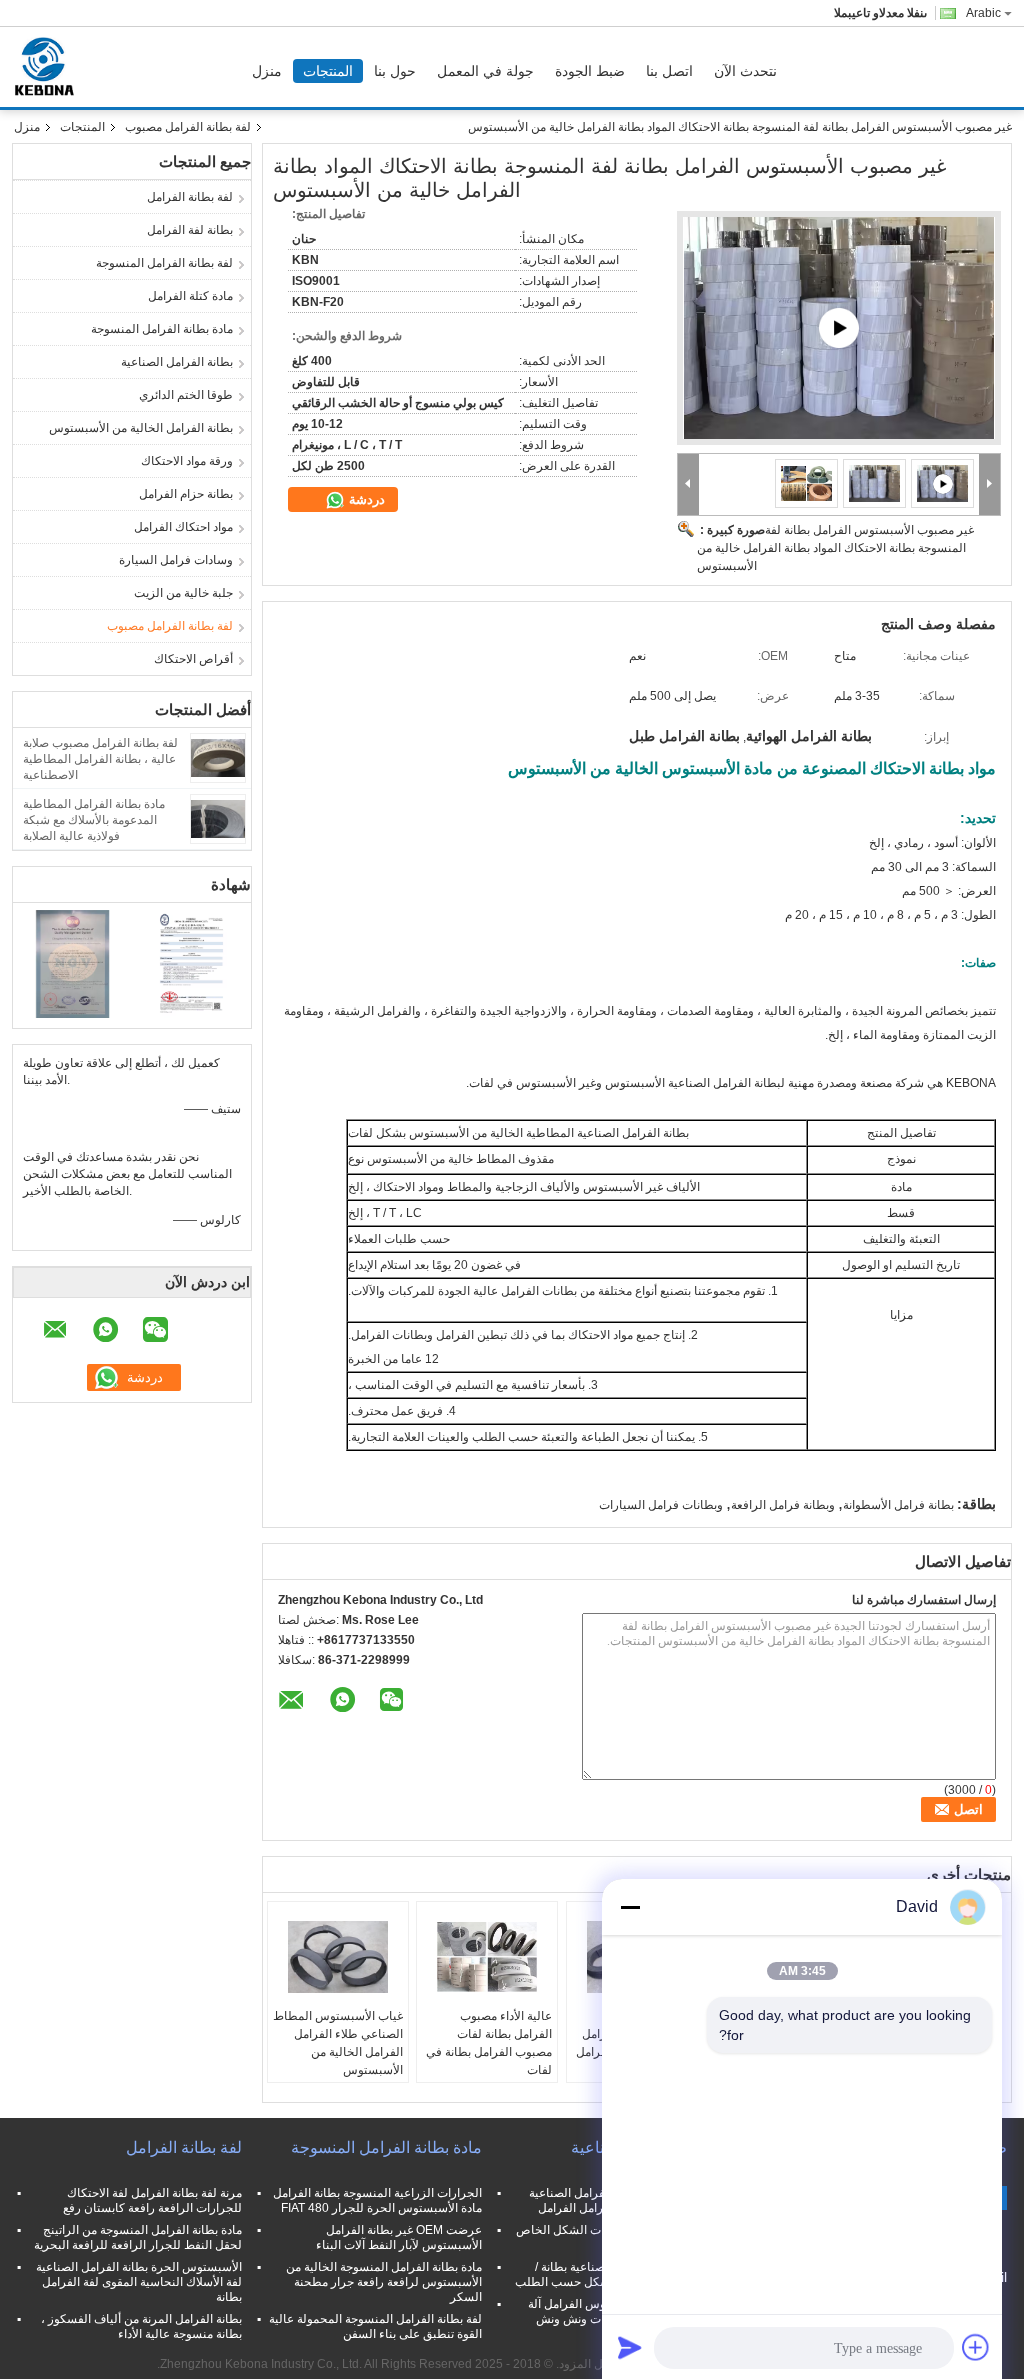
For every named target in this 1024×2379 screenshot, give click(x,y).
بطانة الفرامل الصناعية (177, 362)
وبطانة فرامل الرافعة (783, 1505)
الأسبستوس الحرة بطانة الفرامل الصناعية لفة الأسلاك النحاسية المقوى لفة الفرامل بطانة (139, 2282)
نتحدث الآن (745, 71)
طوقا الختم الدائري (186, 395)
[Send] (630, 2347)
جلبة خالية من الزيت (183, 593)
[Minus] (630, 1907)
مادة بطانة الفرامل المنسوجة (162, 329)
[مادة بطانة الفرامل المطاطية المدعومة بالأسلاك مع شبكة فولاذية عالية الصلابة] (218, 818)
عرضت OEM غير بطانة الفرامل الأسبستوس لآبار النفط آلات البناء (399, 2237)
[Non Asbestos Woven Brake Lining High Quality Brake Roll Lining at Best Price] (839, 328)
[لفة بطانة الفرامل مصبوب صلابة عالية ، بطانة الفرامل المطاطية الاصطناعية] (218, 757)
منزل (267, 71)
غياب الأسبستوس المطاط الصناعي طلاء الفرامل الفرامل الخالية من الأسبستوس (338, 2043)
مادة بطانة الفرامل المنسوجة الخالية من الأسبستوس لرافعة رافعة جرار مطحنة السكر (384, 2282)
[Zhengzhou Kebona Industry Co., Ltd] (688, 484)
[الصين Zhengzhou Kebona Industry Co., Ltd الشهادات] (72, 963)
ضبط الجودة (590, 71)
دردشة (365, 499)
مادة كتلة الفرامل (190, 296)
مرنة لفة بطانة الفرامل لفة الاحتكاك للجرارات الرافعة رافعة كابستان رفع (152, 2200)
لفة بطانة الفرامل (190, 197)
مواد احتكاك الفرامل (183, 527)
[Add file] (976, 2347)
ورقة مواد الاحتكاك (187, 461)
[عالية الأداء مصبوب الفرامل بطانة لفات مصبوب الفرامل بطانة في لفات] (487, 1957)
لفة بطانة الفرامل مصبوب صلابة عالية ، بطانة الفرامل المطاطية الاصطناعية (100, 759)
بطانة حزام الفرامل (186, 494)
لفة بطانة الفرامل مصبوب (188, 127)
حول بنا (395, 71)
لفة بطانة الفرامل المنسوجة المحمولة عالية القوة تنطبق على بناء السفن (375, 2326)
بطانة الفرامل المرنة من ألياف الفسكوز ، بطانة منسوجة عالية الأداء (141, 2326)
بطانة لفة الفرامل (190, 230)
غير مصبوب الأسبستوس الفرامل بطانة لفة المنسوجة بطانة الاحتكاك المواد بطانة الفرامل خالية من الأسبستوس (835, 548)
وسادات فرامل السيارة (176, 560)
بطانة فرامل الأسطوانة (898, 1505)
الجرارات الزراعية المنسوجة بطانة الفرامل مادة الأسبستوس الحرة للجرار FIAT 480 (377, 2200)
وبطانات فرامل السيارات (661, 1505)
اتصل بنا (669, 71)
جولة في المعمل (485, 71)
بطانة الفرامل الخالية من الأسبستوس (141, 428)
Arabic (983, 13)
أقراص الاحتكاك (193, 659)
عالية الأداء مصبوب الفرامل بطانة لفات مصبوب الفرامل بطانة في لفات (489, 2043)
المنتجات (328, 71)
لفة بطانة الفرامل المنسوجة (164, 263)
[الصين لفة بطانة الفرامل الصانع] (49, 67)
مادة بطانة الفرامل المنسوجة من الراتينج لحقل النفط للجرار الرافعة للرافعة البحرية (138, 2237)
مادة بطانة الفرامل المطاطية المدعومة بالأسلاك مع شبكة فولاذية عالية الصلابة (94, 820)
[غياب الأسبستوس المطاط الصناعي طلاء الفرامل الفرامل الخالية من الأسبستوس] (338, 1957)
